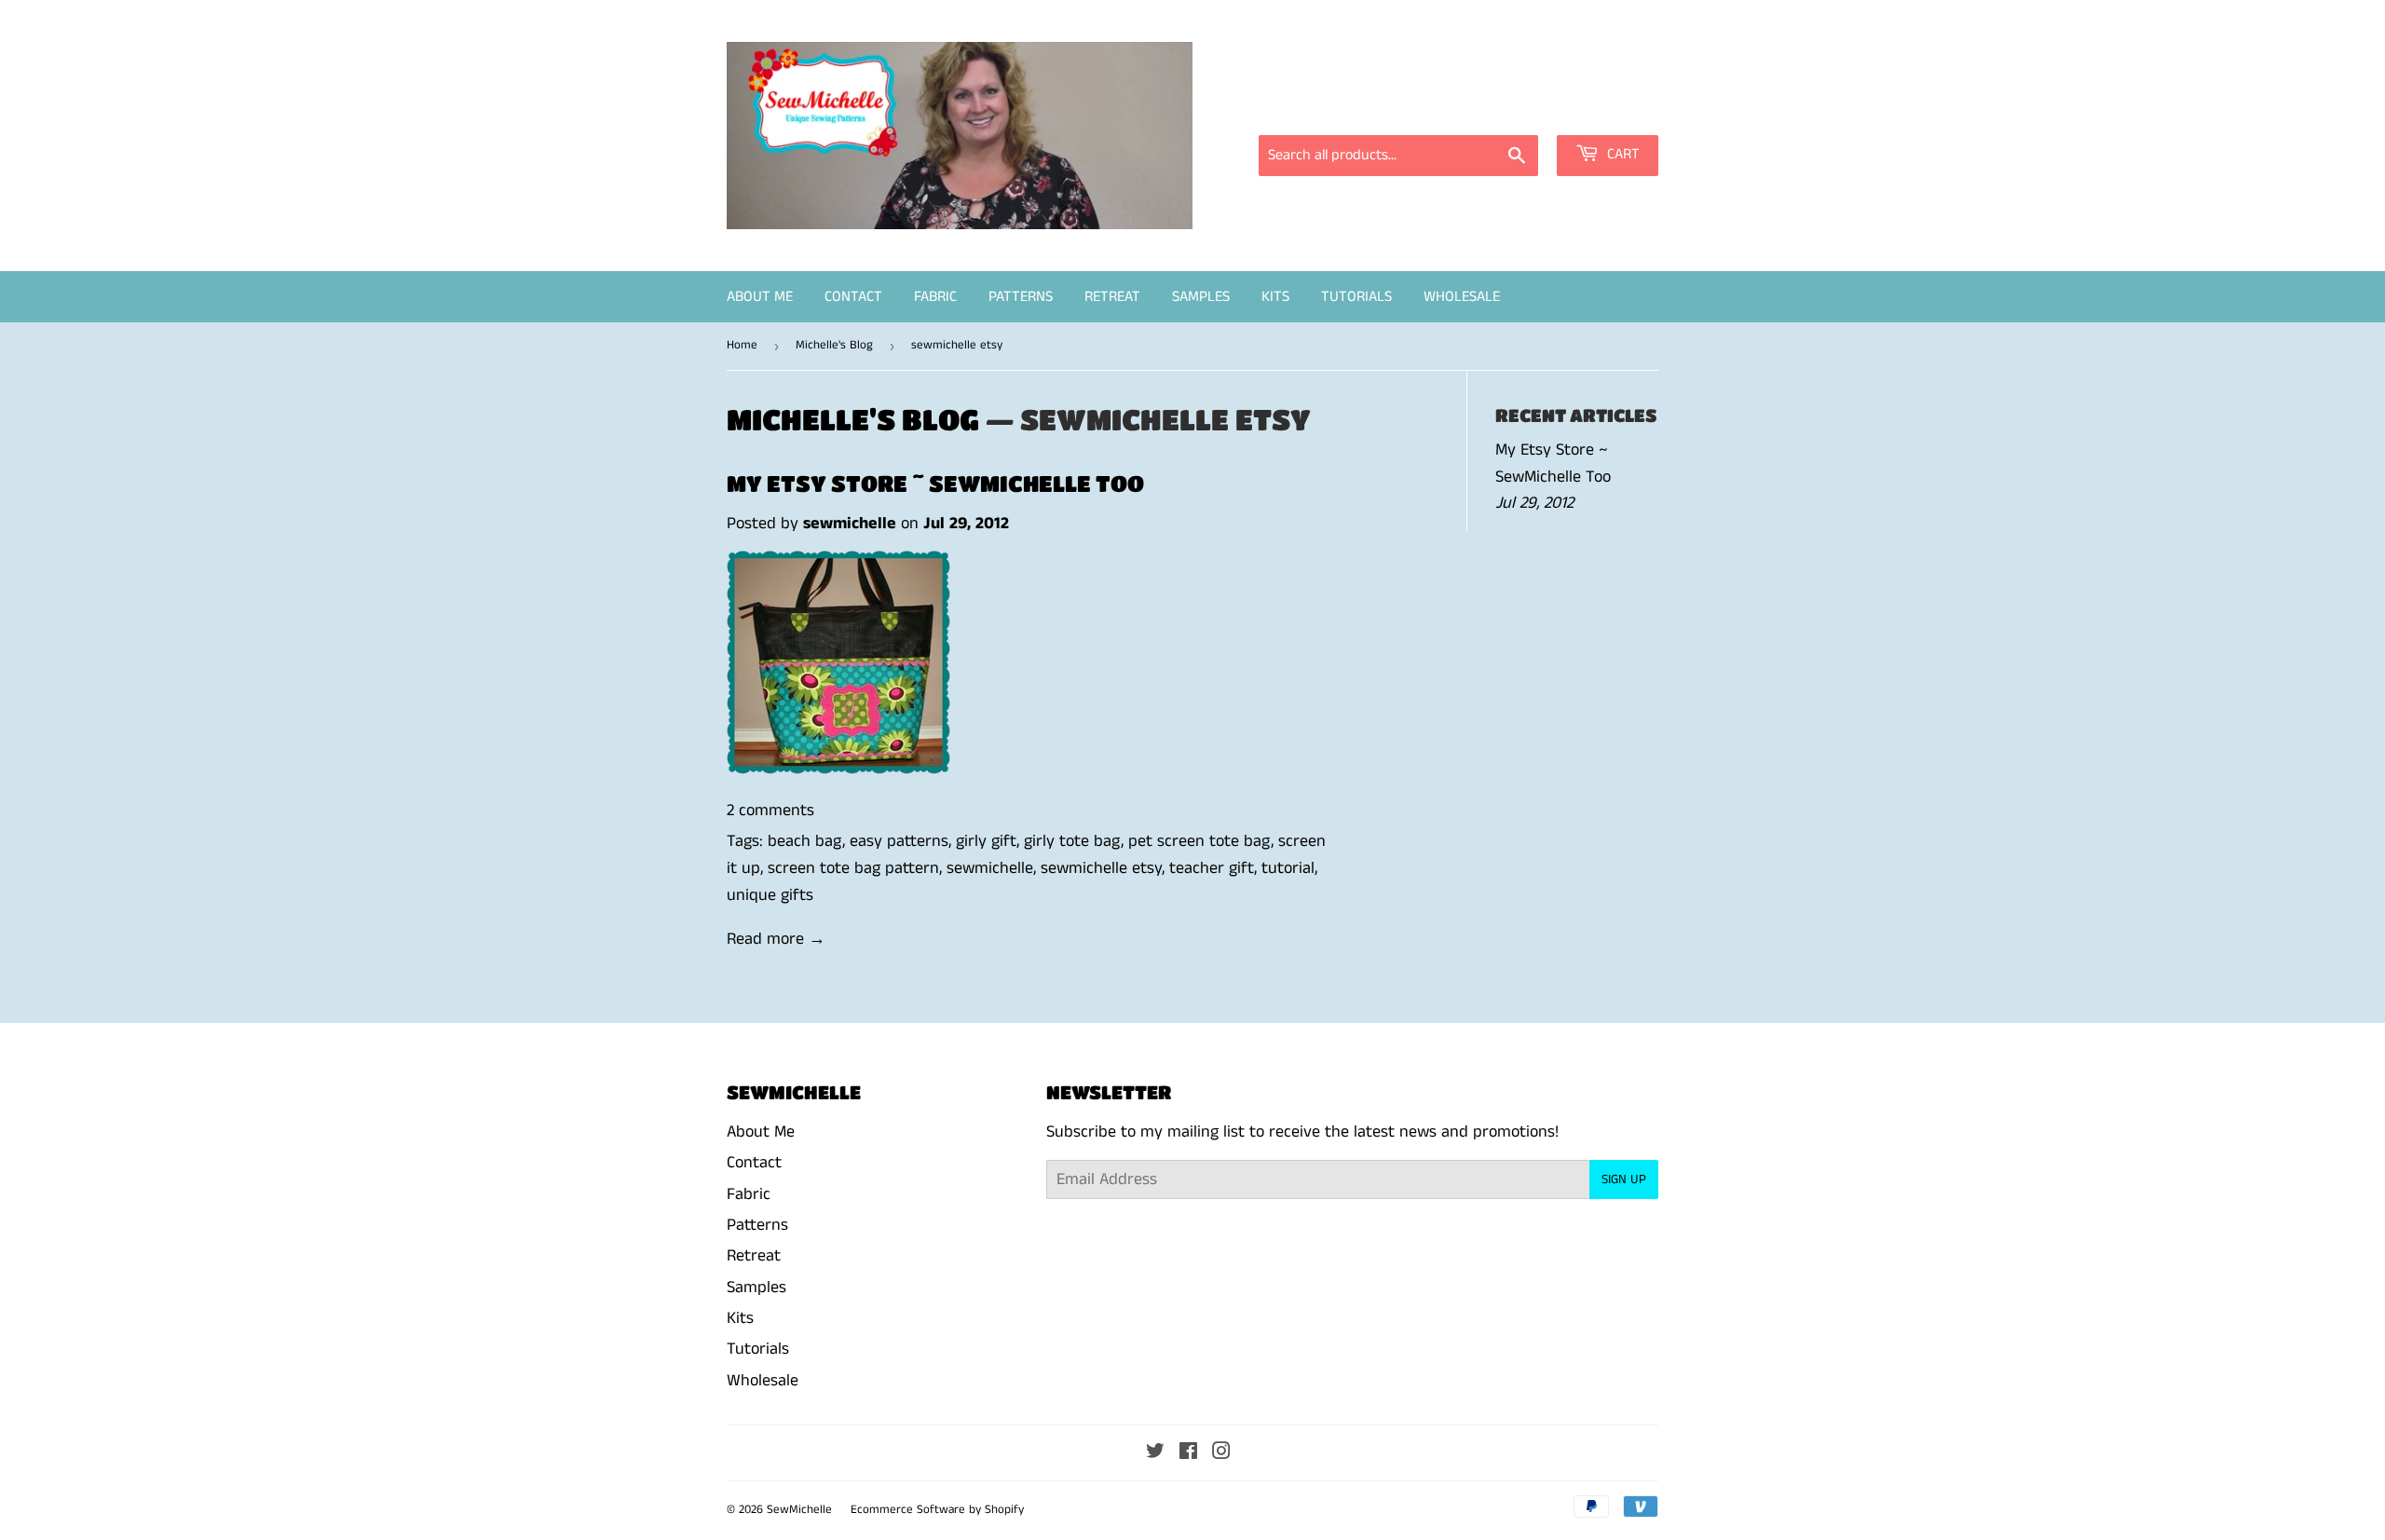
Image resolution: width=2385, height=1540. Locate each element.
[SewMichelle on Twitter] (1155, 1453)
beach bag (805, 841)
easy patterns (899, 841)
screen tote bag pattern (853, 868)
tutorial (1288, 868)
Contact (853, 297)
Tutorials (1356, 297)
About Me (760, 297)
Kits (1275, 297)
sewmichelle (990, 868)
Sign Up (1624, 1179)
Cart (1622, 154)
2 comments (770, 811)
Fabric (935, 297)
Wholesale (1462, 297)
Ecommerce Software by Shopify (937, 1510)
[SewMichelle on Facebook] (1188, 1453)
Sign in (1491, 109)
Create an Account (1600, 109)
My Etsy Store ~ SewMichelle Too (935, 483)
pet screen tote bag (1199, 841)
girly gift (986, 841)
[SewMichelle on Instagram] (1221, 1453)
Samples (1201, 297)
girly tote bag (1072, 841)
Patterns (1021, 297)
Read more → (776, 939)
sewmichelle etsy (1101, 868)
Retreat (1112, 297)
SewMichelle (799, 1510)
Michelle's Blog (834, 345)
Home (742, 345)
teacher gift (1212, 868)
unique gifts (770, 895)
